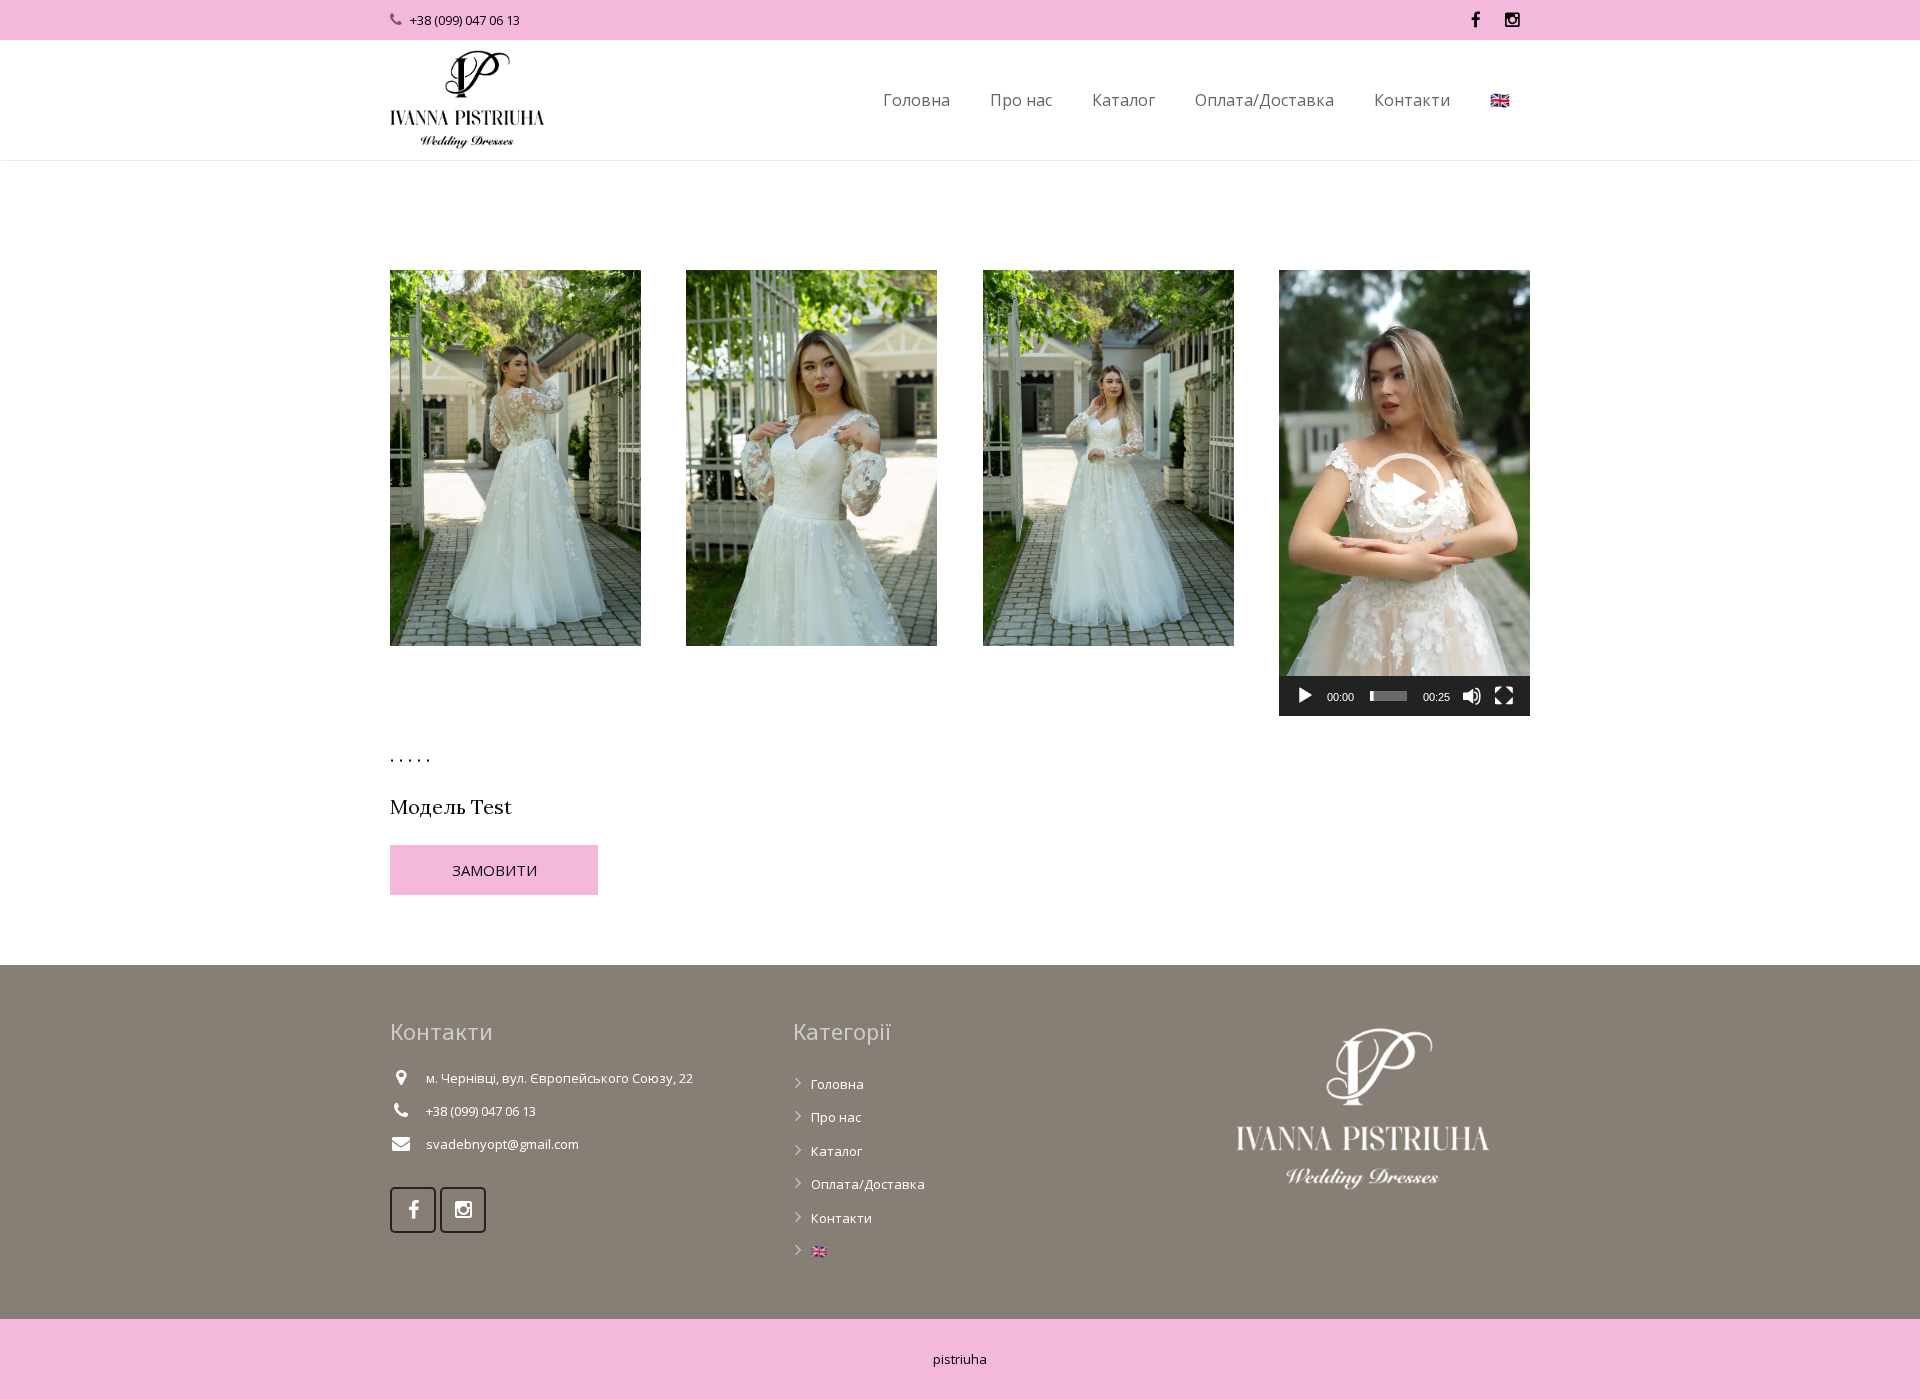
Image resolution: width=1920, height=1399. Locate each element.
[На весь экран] (1504, 696)
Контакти (841, 1218)
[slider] (1388, 696)
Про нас (836, 1117)
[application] (1404, 493)
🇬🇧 (819, 1251)
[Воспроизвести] (1305, 696)
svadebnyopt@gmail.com (502, 1144)
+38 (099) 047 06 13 (465, 20)
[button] (1405, 493)
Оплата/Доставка (868, 1184)
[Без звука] (1472, 696)
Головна (837, 1084)
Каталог (836, 1151)
